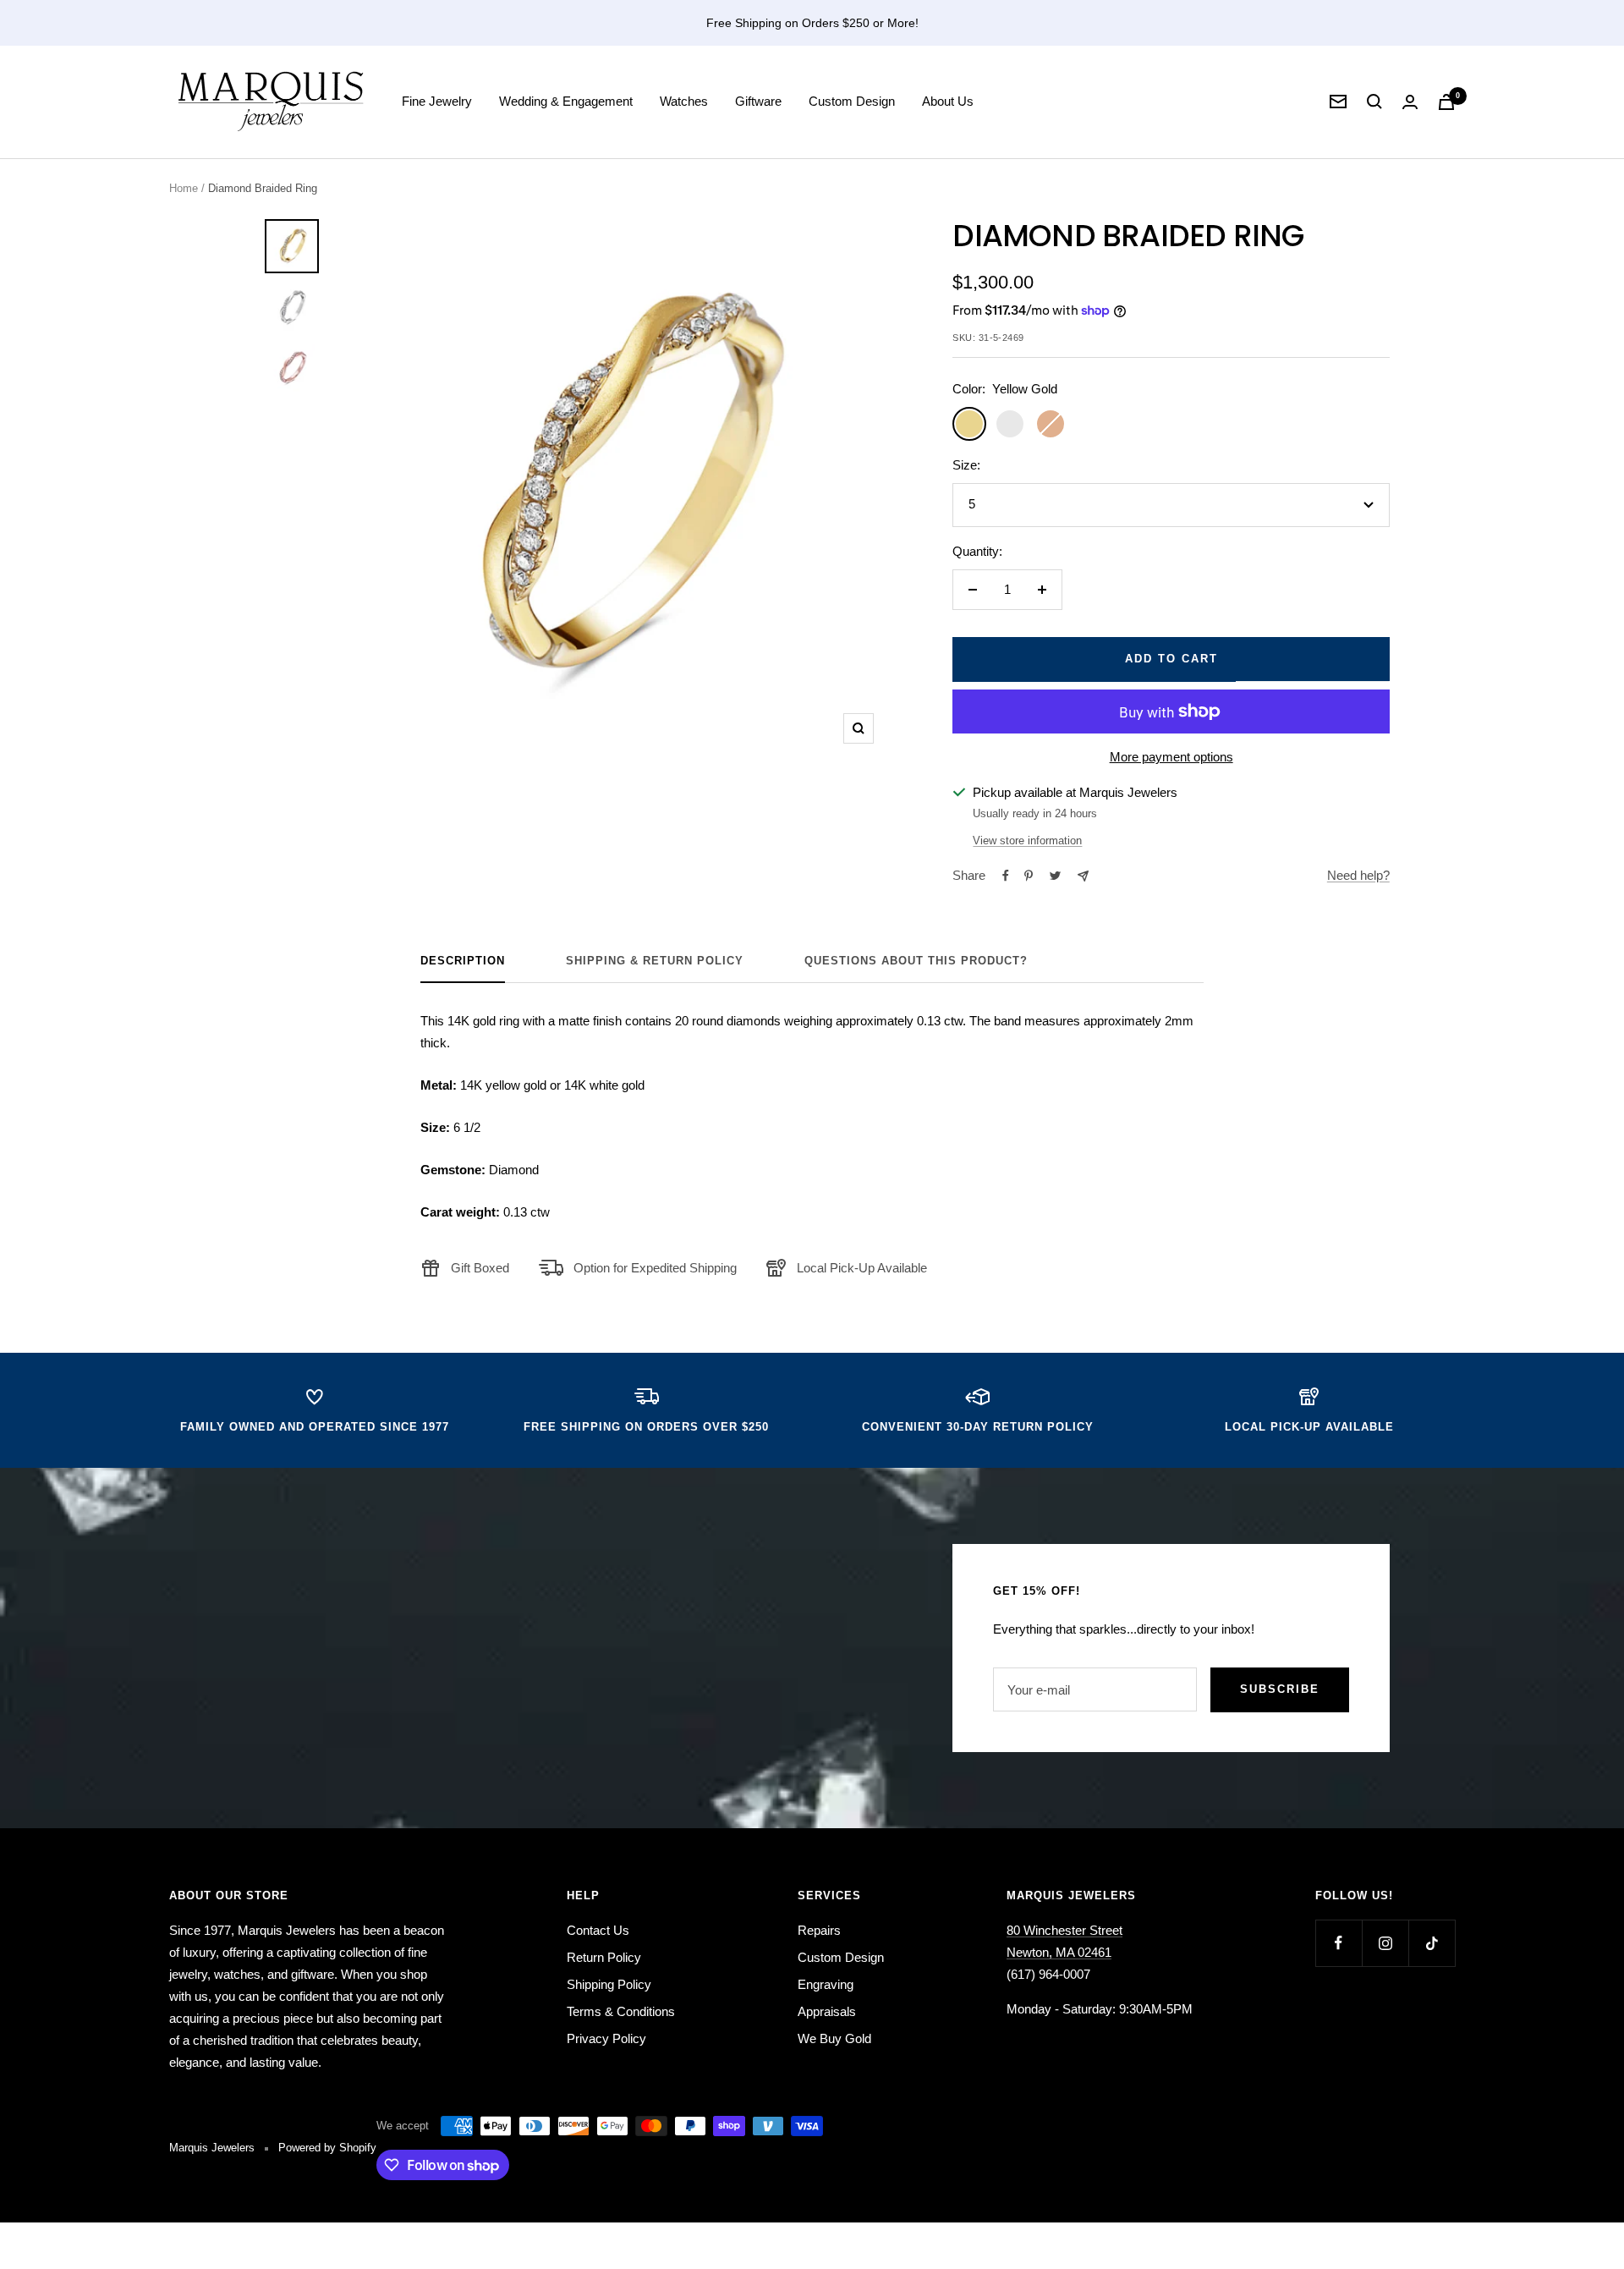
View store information (1027, 841)
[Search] (1374, 102)
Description (463, 961)
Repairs (819, 1930)
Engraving (826, 1984)
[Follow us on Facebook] (1339, 1943)
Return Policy (604, 1957)
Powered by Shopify (327, 2148)
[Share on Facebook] (1006, 876)
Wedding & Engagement (566, 101)
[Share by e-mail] (1083, 876)
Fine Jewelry (437, 101)
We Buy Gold (834, 2038)
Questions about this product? (916, 961)
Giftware (758, 101)
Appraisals (827, 2011)
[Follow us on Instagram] (1385, 1943)
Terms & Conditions (621, 2011)
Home (184, 188)
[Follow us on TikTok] (1432, 1943)
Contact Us (598, 1930)
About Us (948, 101)
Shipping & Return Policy (655, 961)
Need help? (1358, 875)
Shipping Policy (609, 1984)
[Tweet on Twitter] (1055, 876)
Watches (684, 101)
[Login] (1410, 102)
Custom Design (852, 101)
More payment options (1171, 757)
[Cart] (1446, 102)
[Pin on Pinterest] (1029, 876)
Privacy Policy (606, 2038)
